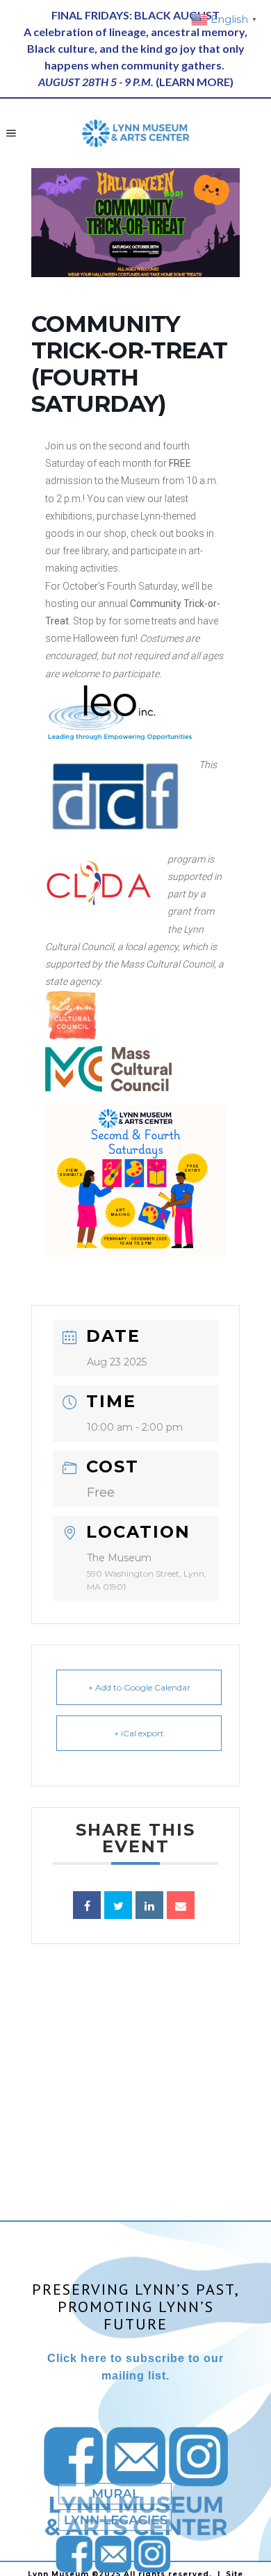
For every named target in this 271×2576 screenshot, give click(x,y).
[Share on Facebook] (87, 1905)
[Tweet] (118, 1905)
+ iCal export (139, 1733)
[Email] (181, 1905)
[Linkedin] (149, 1905)
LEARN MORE (195, 82)
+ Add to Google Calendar (139, 1687)
